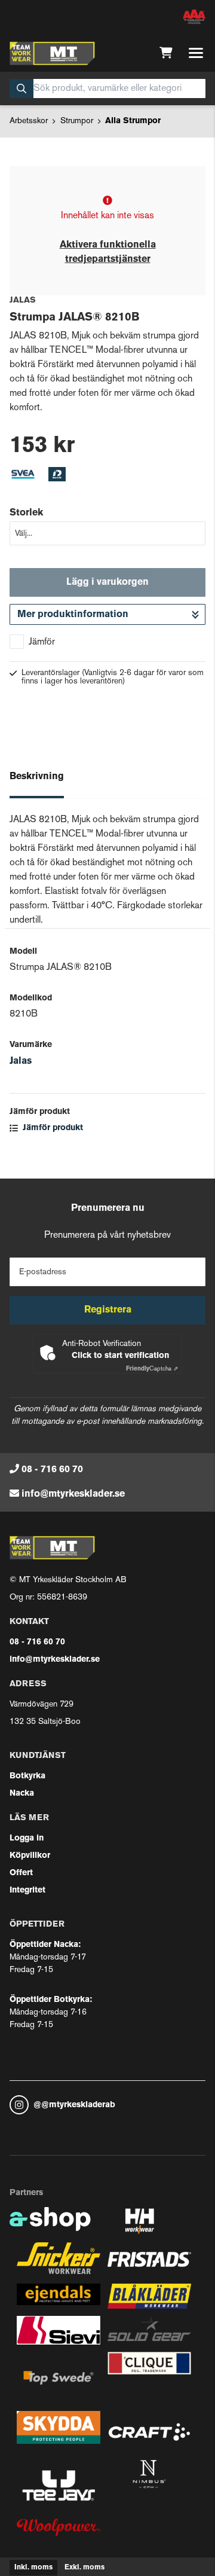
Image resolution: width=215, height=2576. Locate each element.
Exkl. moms (85, 2568)
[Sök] (21, 88)
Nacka (22, 1794)
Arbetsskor (29, 121)
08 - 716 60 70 (52, 1470)
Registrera (108, 1310)
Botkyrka (27, 1776)
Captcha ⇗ (152, 1369)
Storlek (26, 513)
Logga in (27, 1838)
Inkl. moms (33, 2568)
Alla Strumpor (133, 121)
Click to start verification (120, 1356)
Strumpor (77, 121)
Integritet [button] (27, 1890)
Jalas (21, 1061)
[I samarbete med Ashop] (50, 2225)
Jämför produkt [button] (52, 1128)
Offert (21, 1873)
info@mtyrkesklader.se (73, 1494)
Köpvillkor (30, 1856)
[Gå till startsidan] (52, 53)
